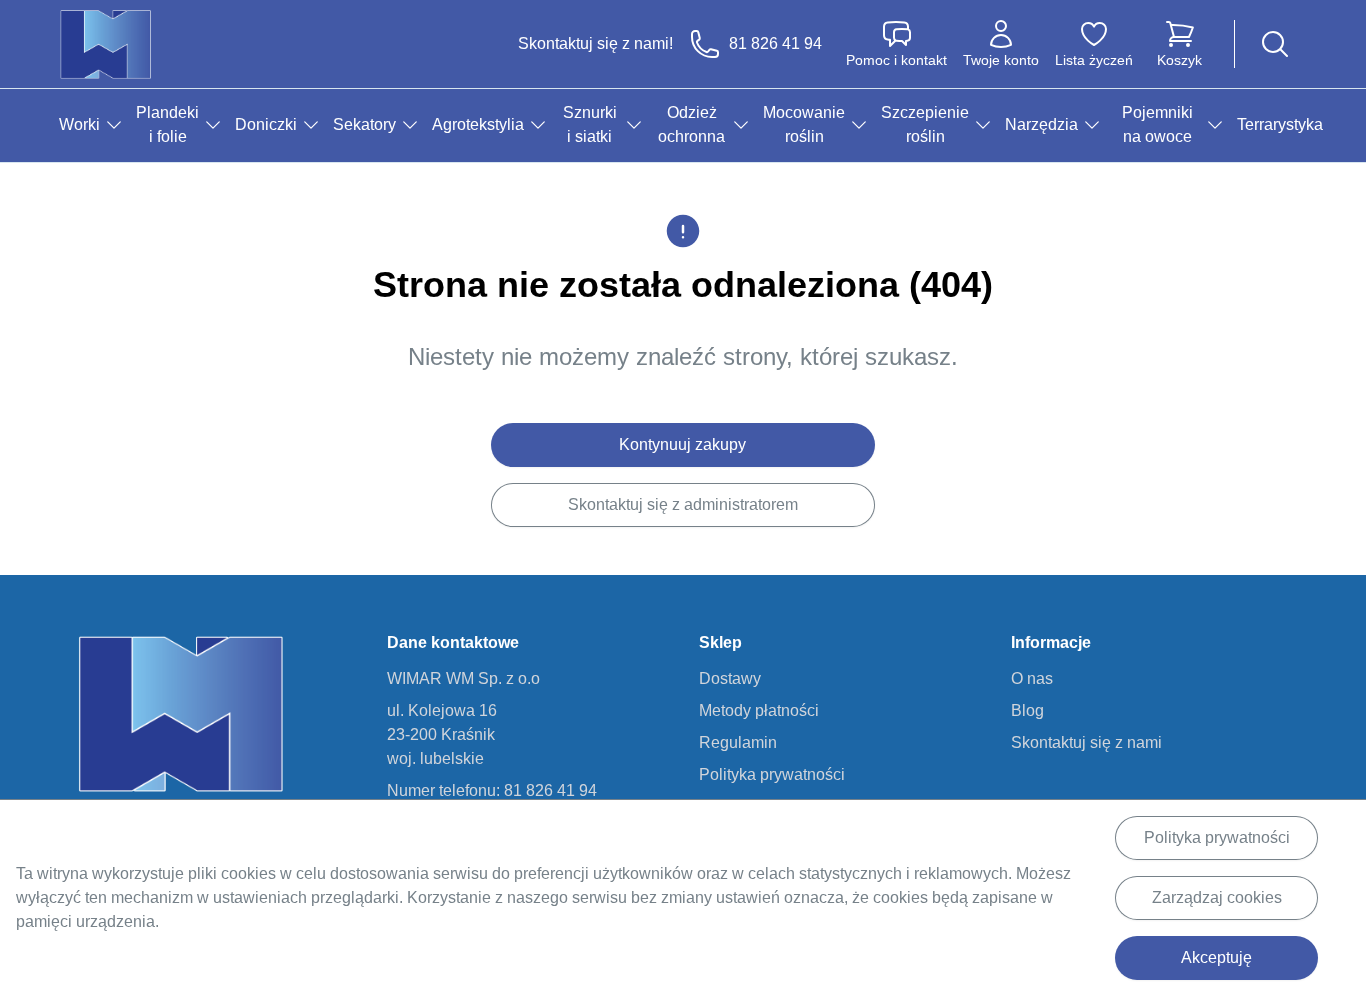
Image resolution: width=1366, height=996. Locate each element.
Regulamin (738, 742)
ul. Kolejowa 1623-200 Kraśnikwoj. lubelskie (442, 734)
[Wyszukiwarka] (1275, 44)
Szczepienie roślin (925, 124)
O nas (1032, 678)
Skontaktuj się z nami (1086, 742)
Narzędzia (1041, 124)
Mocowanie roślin (804, 124)
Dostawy (730, 678)
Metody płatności (759, 710)
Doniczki (266, 124)
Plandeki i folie (167, 124)
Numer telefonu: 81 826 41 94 (492, 790)
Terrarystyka (1280, 124)
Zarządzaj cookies (1217, 897)
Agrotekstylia (478, 124)
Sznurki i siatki (590, 124)
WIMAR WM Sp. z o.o (463, 678)
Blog (1027, 710)
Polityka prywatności (1217, 837)
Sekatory (364, 124)
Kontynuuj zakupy (682, 444)
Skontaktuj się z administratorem (683, 504)
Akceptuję (1216, 957)
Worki (79, 124)
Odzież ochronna (691, 124)
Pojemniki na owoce (1157, 124)
